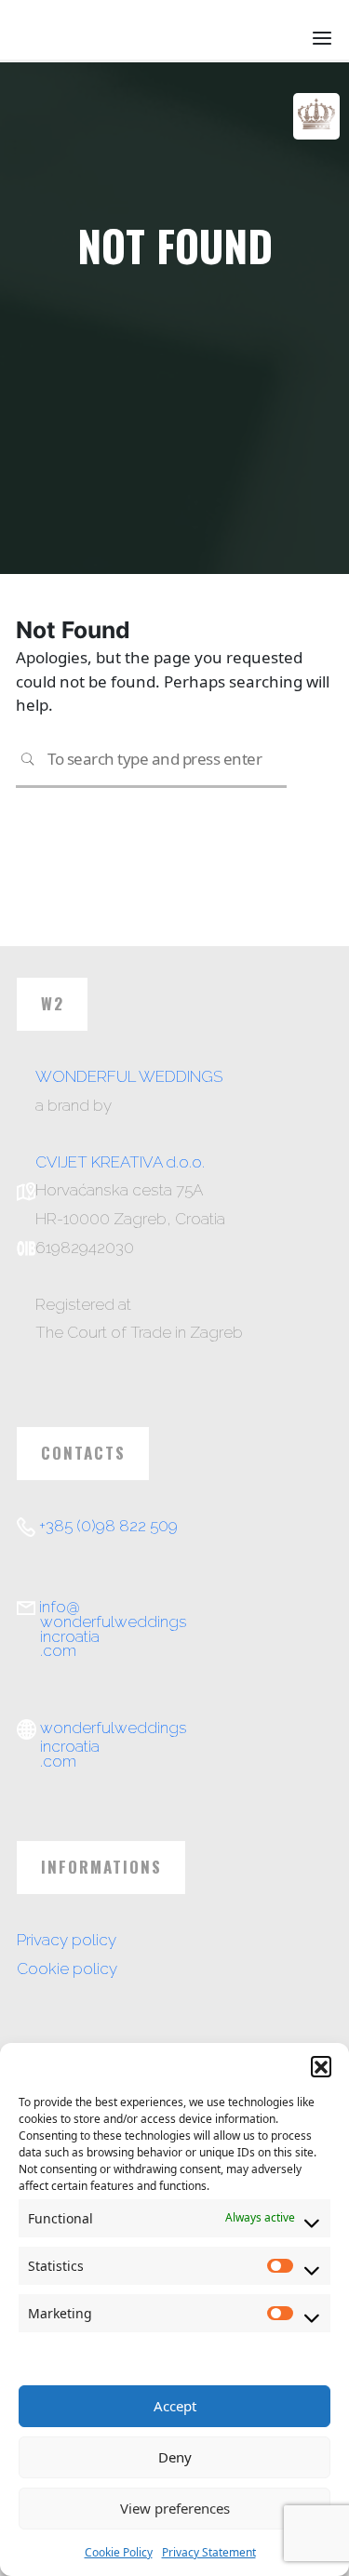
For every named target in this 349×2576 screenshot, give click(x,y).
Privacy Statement (209, 2552)
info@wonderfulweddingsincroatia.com (113, 1628)
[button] (321, 2066)
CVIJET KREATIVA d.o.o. (120, 1162)
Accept (175, 2406)
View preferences (175, 2508)
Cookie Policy (119, 2552)
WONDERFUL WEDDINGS (129, 1076)
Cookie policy (67, 1969)
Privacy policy (67, 1940)
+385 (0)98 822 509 (108, 1526)
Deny (175, 2457)
